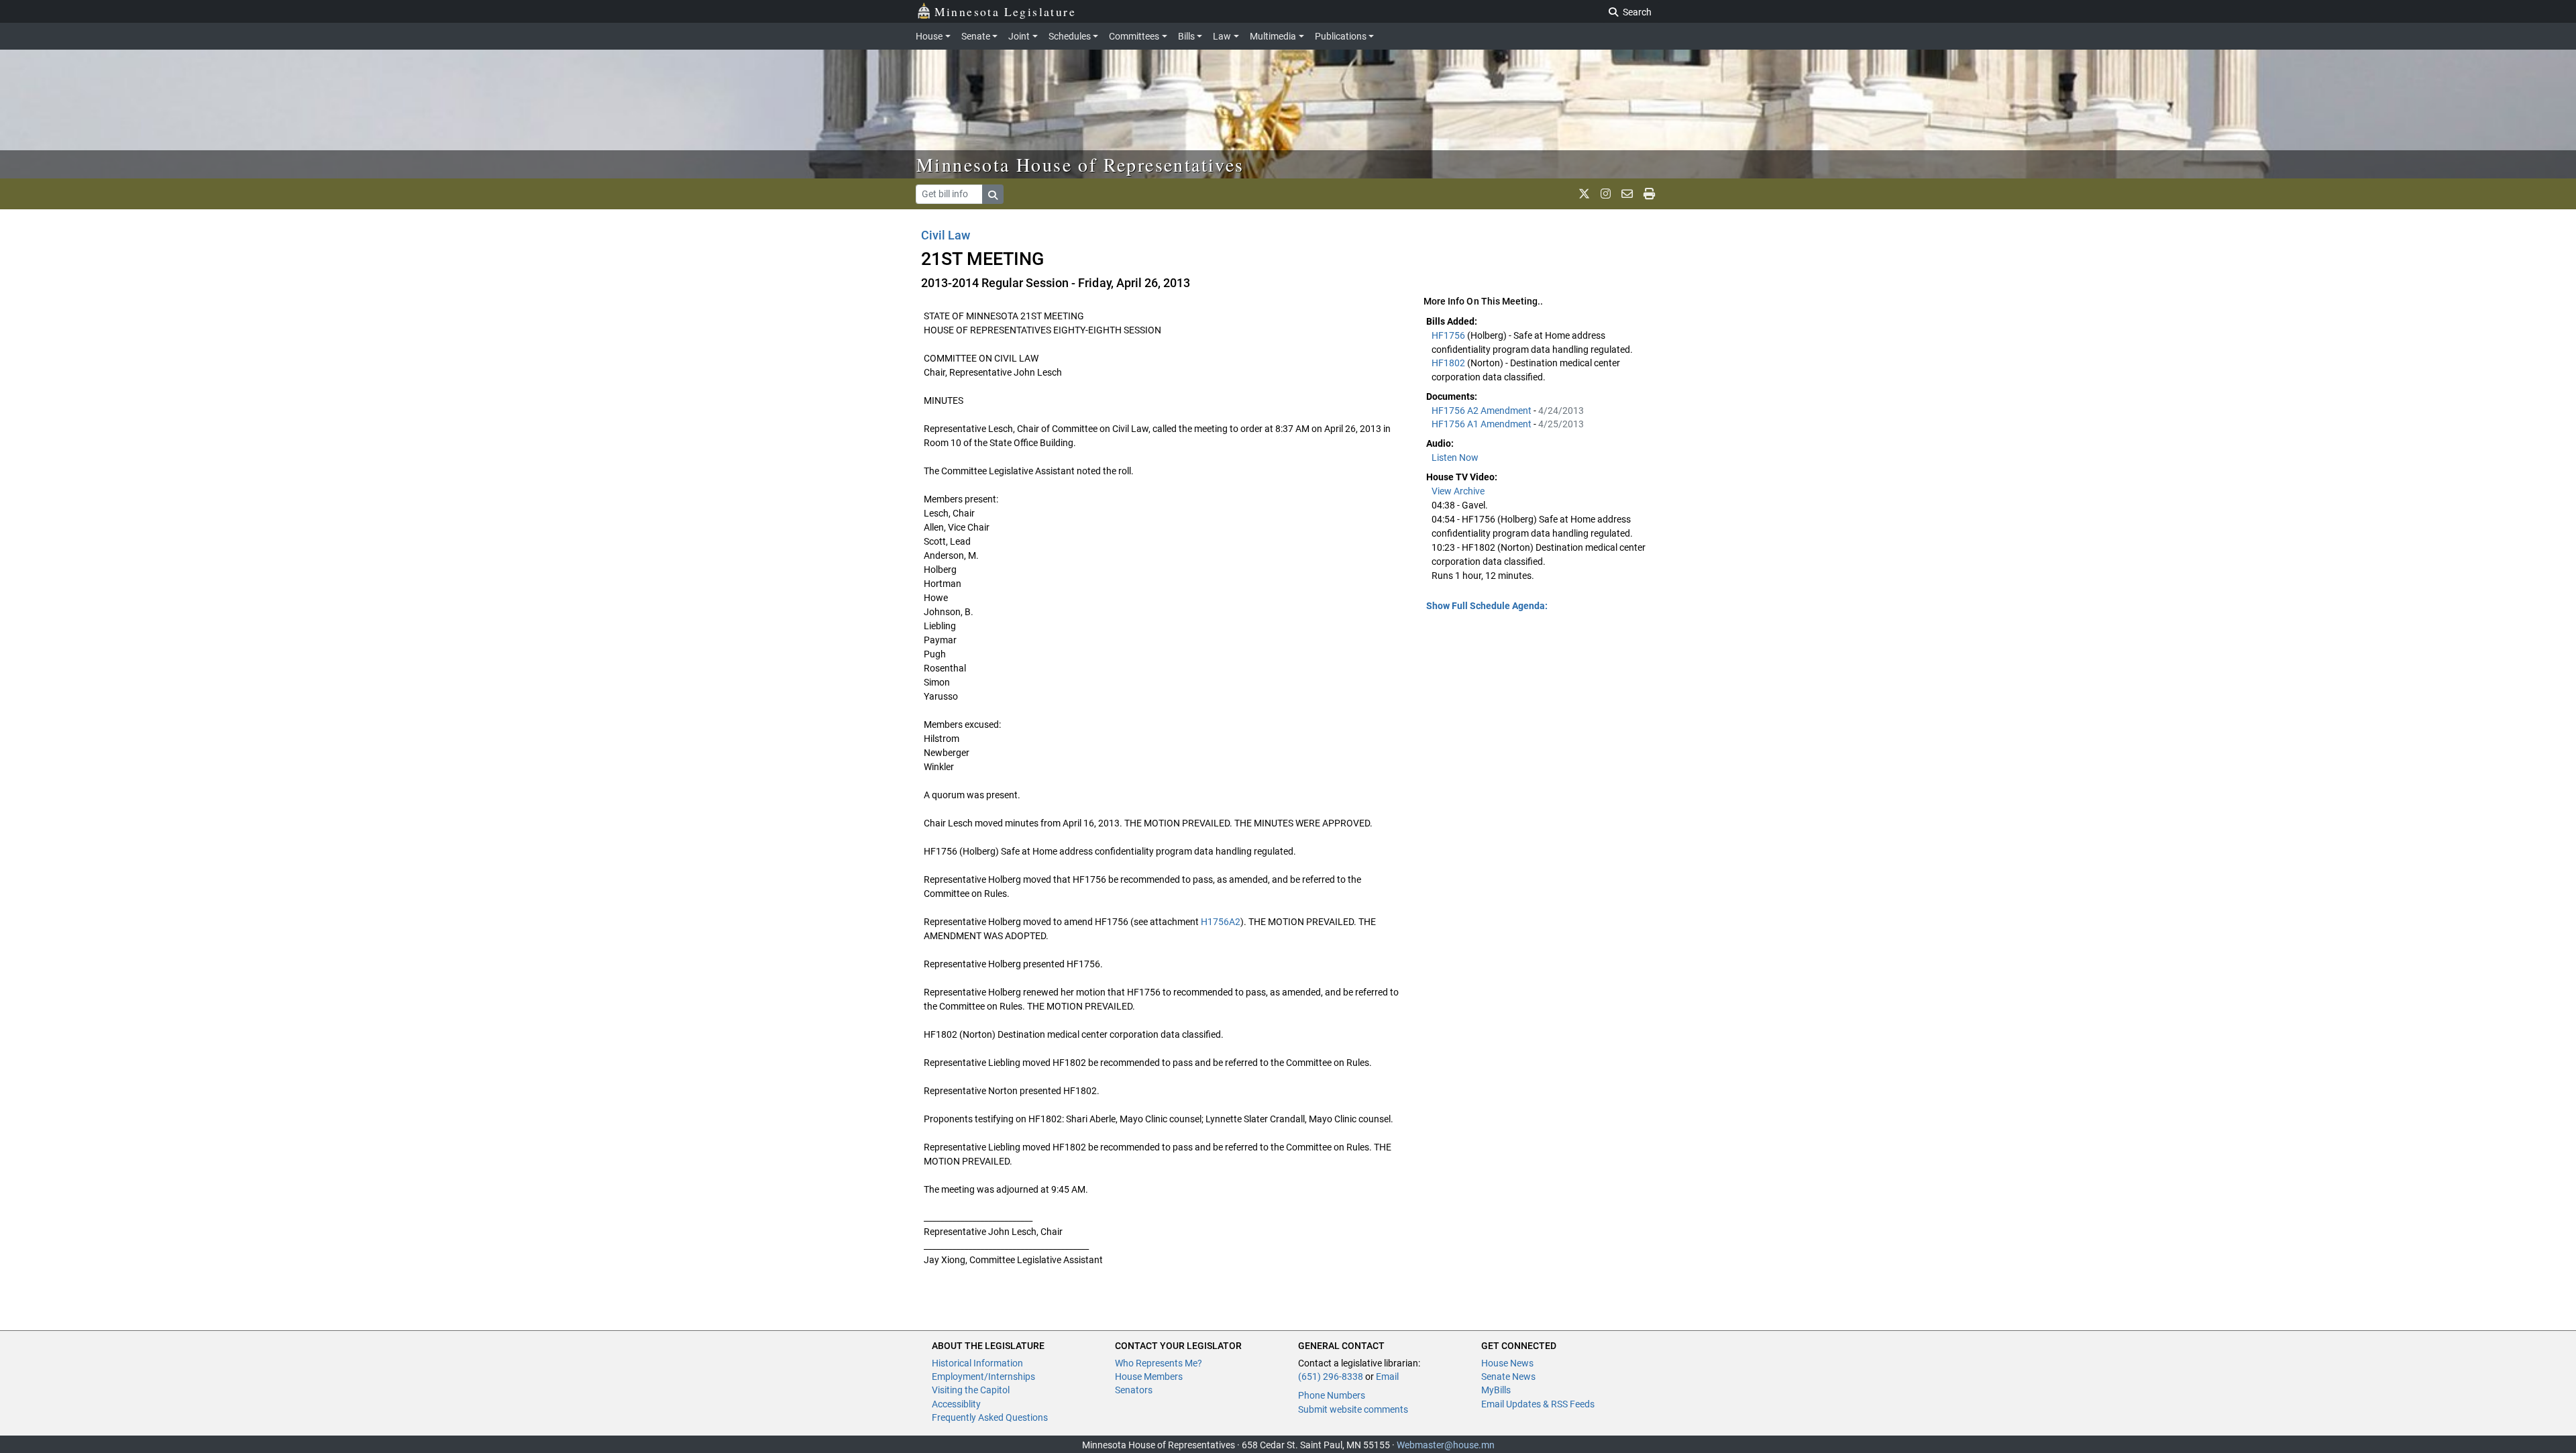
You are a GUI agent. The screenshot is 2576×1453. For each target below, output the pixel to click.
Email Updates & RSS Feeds (1538, 1404)
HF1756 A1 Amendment (1483, 424)
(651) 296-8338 (1331, 1377)
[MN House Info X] (1584, 194)
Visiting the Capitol (971, 1390)
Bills (1186, 36)
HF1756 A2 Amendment (1483, 411)
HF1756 (1449, 335)
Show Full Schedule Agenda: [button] (1487, 606)
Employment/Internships (983, 1377)
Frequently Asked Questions (990, 1417)
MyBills (1496, 1390)
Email (1387, 1377)
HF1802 (1449, 363)
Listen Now (1455, 458)
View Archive (1458, 491)
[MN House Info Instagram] (1606, 194)
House (929, 36)
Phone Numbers (1332, 1395)
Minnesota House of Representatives (1080, 164)
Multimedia (1273, 36)
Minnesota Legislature (1005, 11)
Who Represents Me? (1159, 1363)
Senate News (1508, 1377)
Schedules (1070, 36)
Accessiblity (956, 1404)
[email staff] (1627, 194)
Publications (1341, 36)
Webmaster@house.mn (1446, 1445)
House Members (1149, 1377)
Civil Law (946, 235)
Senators (1134, 1390)
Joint (1019, 36)
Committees (1134, 36)
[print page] (1649, 194)
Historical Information (977, 1363)
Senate (976, 36)
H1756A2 (1221, 922)
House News (1507, 1363)
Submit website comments (1353, 1409)
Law (1222, 36)
